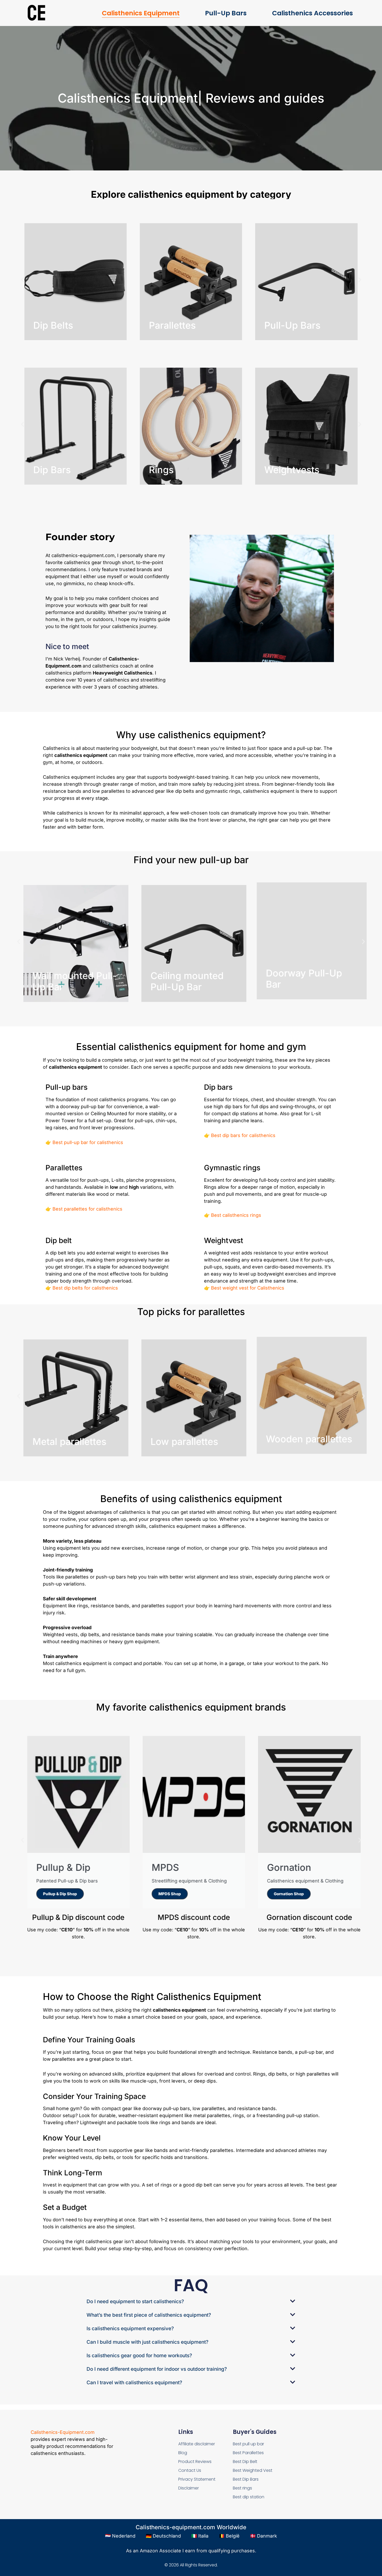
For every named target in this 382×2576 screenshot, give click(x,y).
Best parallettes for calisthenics (87, 1209)
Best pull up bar (248, 2444)
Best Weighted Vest (253, 2470)
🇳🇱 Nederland (120, 2536)
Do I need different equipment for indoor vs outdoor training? (157, 2369)
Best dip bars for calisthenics (243, 1135)
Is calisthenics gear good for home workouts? (139, 2356)
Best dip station (249, 2497)
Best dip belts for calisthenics (85, 1288)
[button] (22, 280)
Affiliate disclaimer (197, 2444)
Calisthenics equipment (141, 13)
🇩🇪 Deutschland (163, 2536)
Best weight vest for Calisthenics (248, 1288)
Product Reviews (195, 2462)
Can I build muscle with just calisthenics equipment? (147, 2342)
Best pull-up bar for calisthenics (88, 1142)
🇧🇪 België (229, 2536)
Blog (183, 2453)
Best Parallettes (248, 2453)
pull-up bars (226, 13)
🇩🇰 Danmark (264, 2536)
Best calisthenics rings (236, 1215)
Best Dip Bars (246, 2479)
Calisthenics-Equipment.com (63, 2432)
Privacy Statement (197, 2479)
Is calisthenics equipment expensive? (130, 2329)
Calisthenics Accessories (312, 13)
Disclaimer (189, 2488)
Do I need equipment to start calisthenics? (135, 2301)
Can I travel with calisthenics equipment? (134, 2383)
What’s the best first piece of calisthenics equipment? (149, 2315)
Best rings (242, 2488)
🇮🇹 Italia (200, 2536)
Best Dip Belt (245, 2462)
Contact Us (190, 2470)
